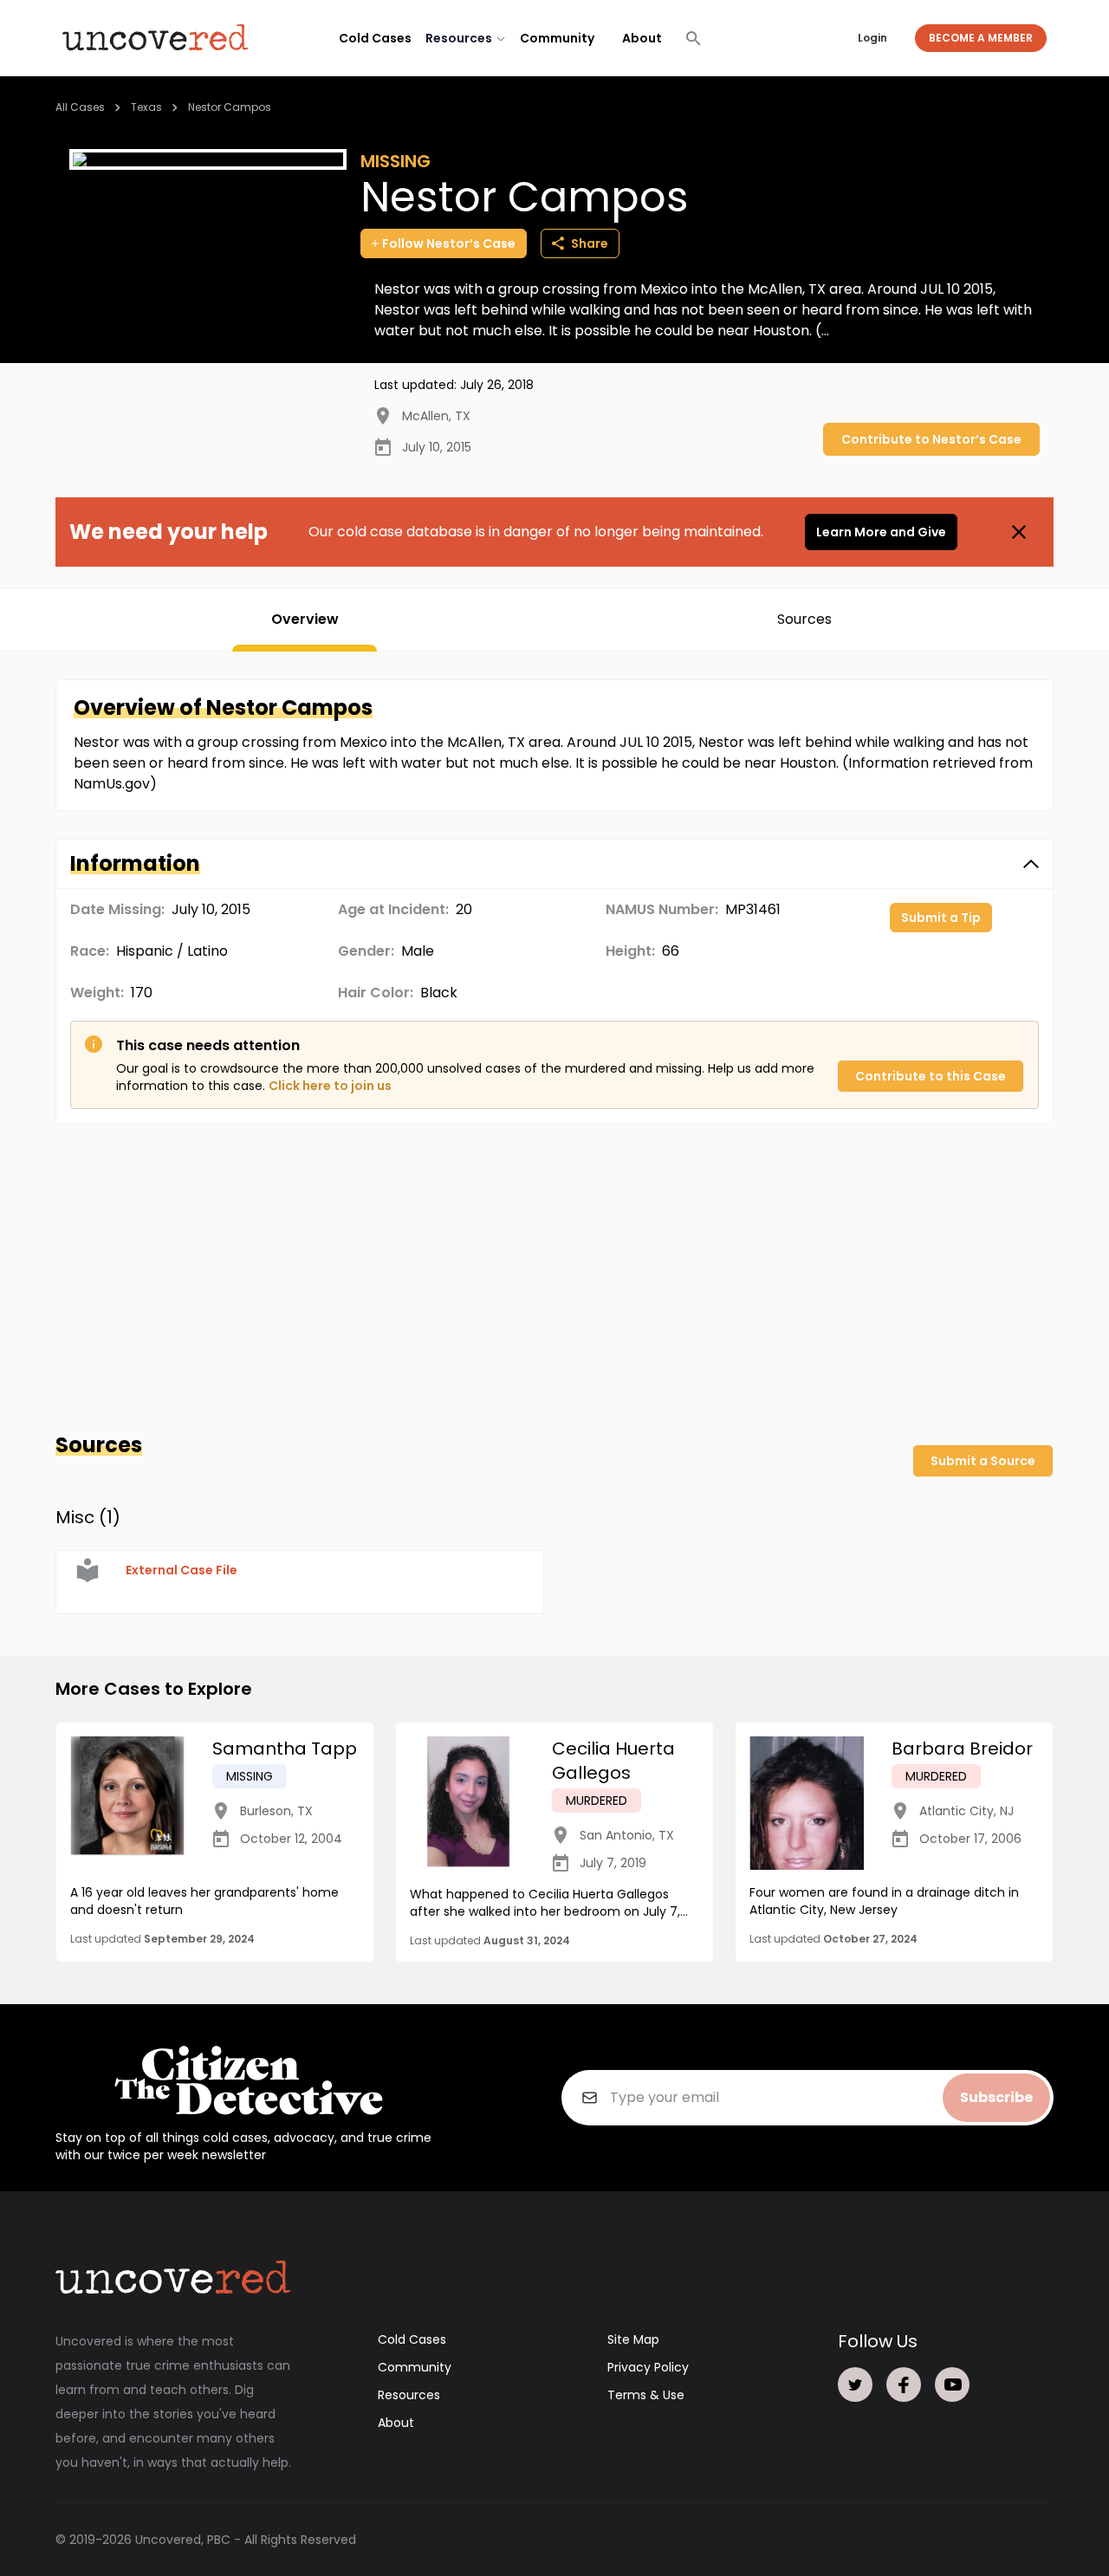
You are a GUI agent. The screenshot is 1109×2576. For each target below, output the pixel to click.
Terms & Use (646, 2395)
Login (872, 38)
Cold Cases (375, 38)
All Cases (80, 107)
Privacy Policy (648, 2367)
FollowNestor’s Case (449, 243)
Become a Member (981, 38)
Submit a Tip (941, 918)
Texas (146, 107)
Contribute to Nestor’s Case (931, 439)
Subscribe (996, 2097)
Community (557, 38)
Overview (305, 619)
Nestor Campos (230, 107)
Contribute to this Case (931, 1076)
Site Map (633, 2339)
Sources (804, 619)
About (642, 38)
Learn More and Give (881, 532)
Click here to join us (330, 1086)
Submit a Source (983, 1461)
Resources (409, 2395)
